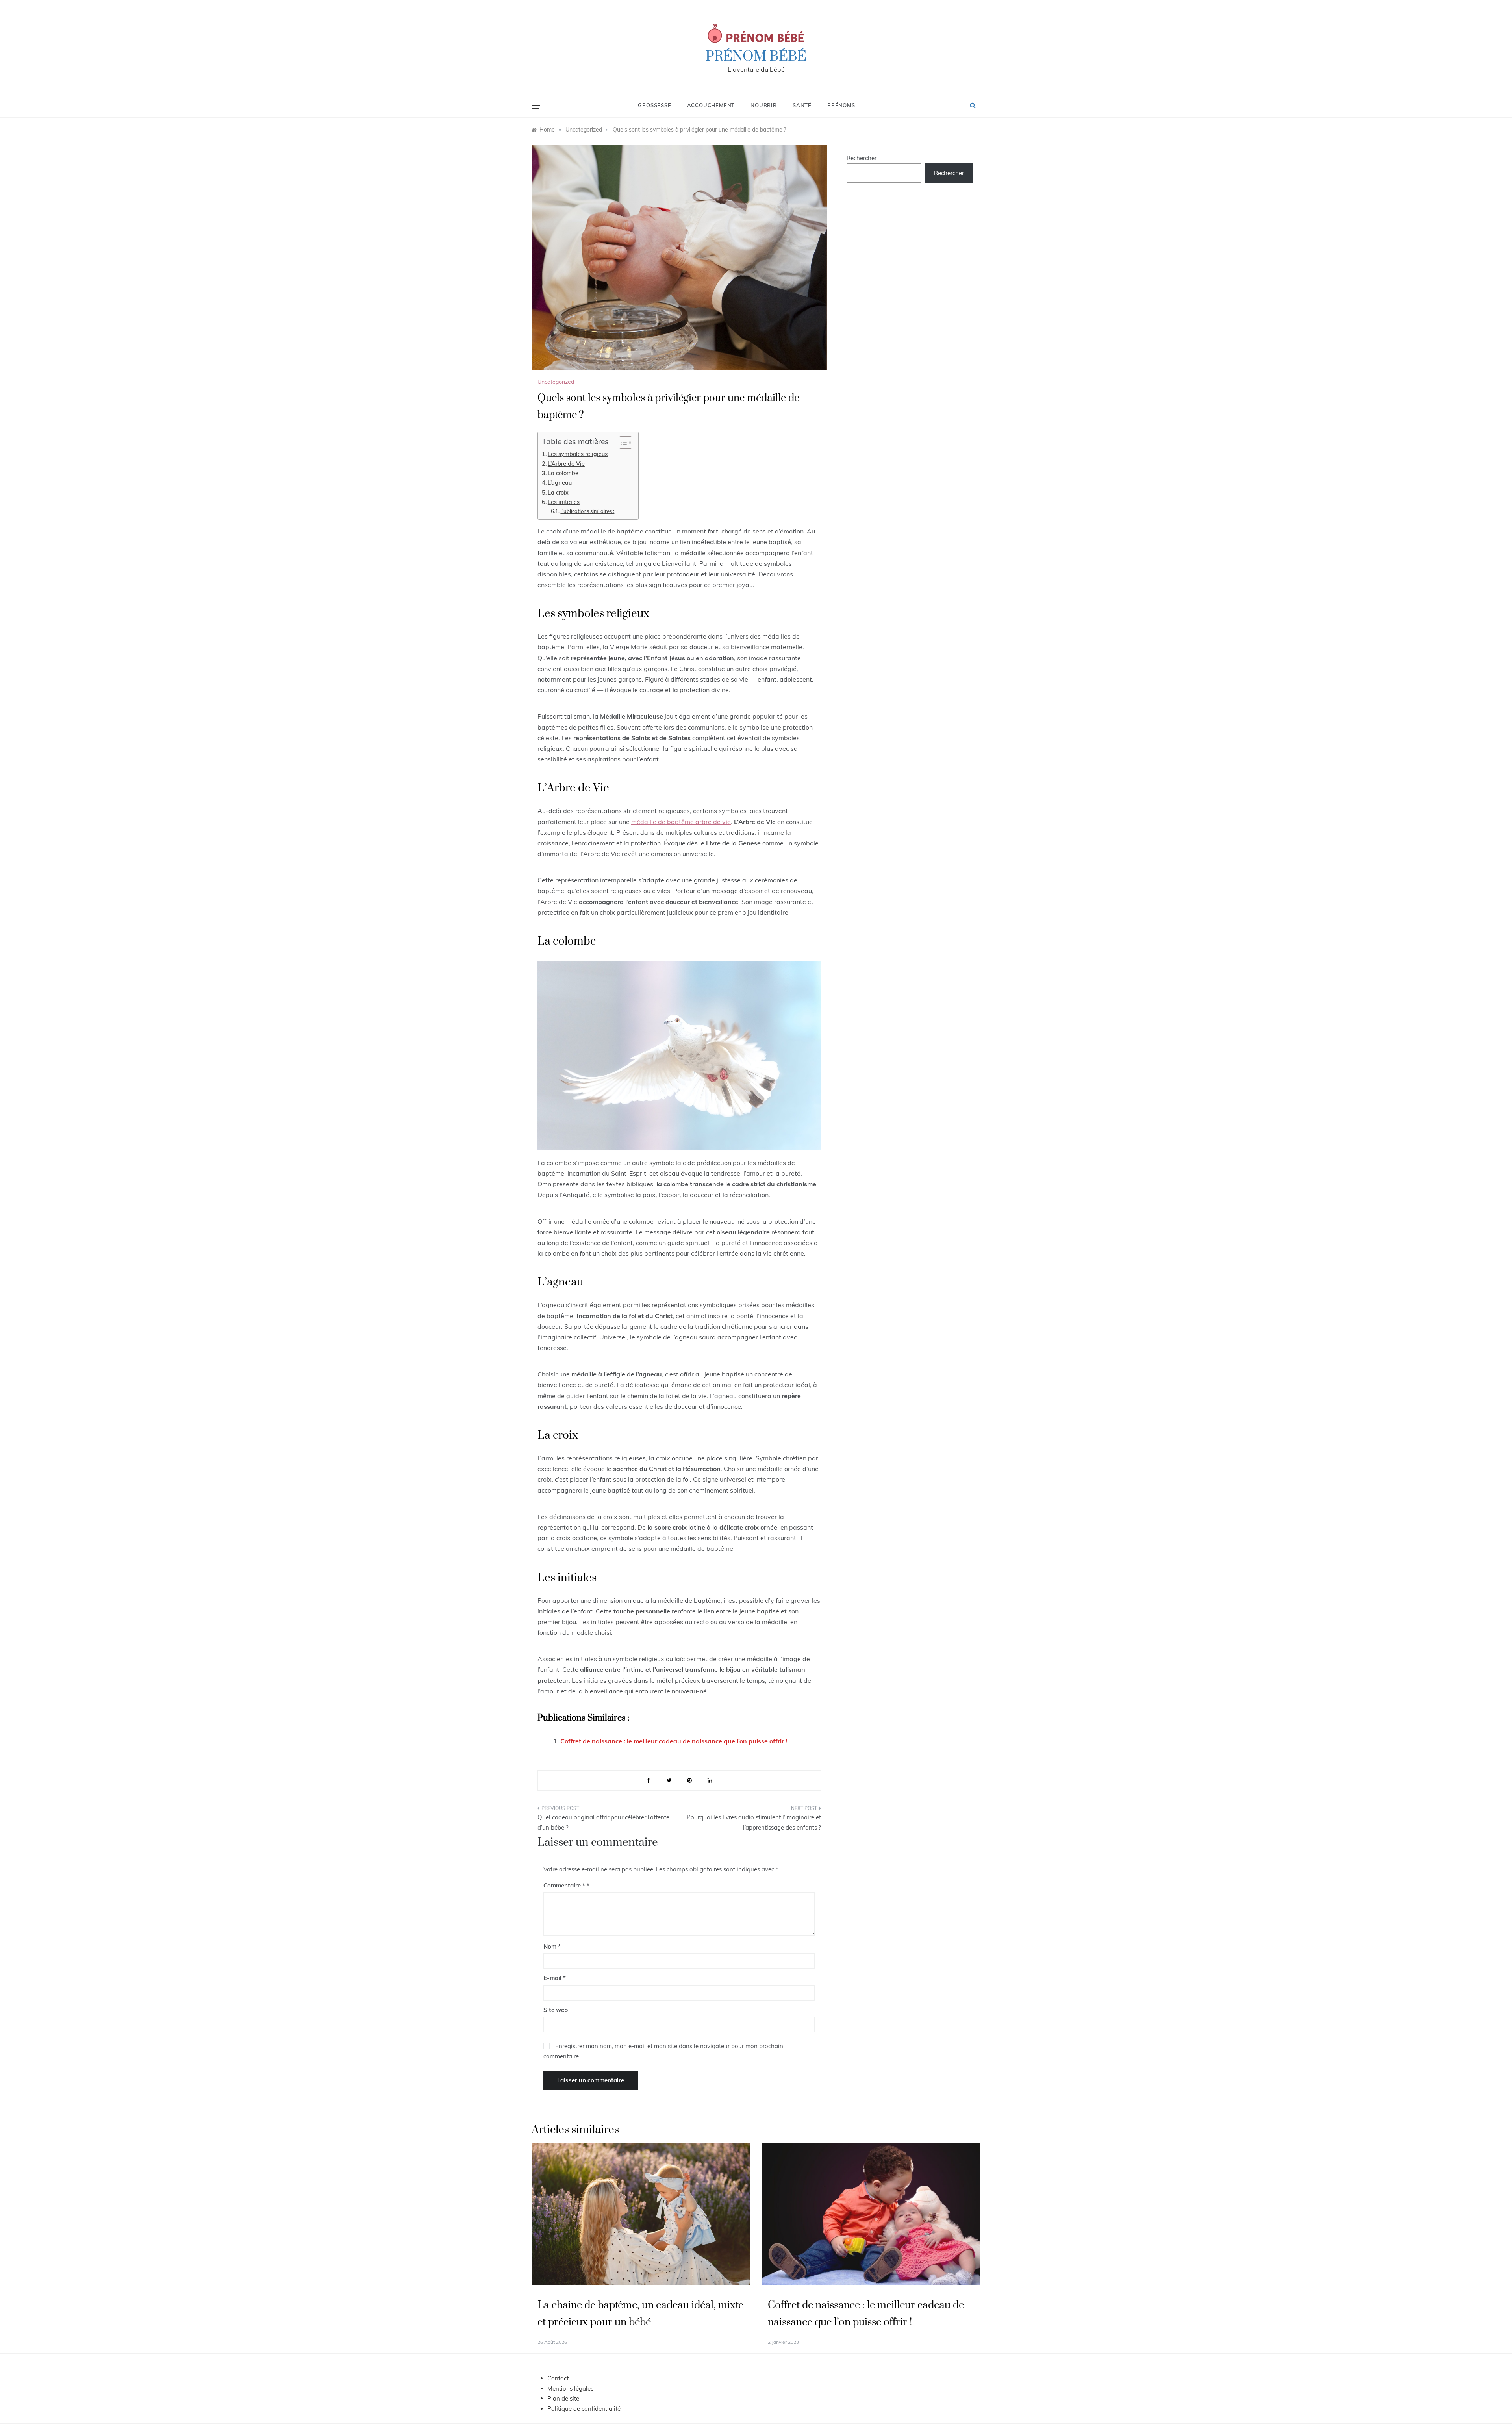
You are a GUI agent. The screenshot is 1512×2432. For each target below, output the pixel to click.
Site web (556, 2010)
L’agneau (560, 483)
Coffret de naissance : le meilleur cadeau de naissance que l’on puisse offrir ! (674, 1741)
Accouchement (711, 105)
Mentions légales (570, 2388)
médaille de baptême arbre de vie (681, 822)
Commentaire (564, 1885)
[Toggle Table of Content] (622, 443)
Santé (802, 105)
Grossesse (654, 105)
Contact (558, 2378)
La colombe (563, 473)
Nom (552, 1946)
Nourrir (764, 105)
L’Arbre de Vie (566, 464)
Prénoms (841, 105)
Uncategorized (556, 382)
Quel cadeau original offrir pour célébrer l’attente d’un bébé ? (603, 1822)
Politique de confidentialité (584, 2409)
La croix (558, 492)
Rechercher (862, 158)
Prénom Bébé (756, 57)
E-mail (555, 1978)
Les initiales (564, 502)
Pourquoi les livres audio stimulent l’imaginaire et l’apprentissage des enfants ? (754, 1822)
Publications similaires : (587, 511)
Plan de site (563, 2398)
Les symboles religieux (578, 454)
